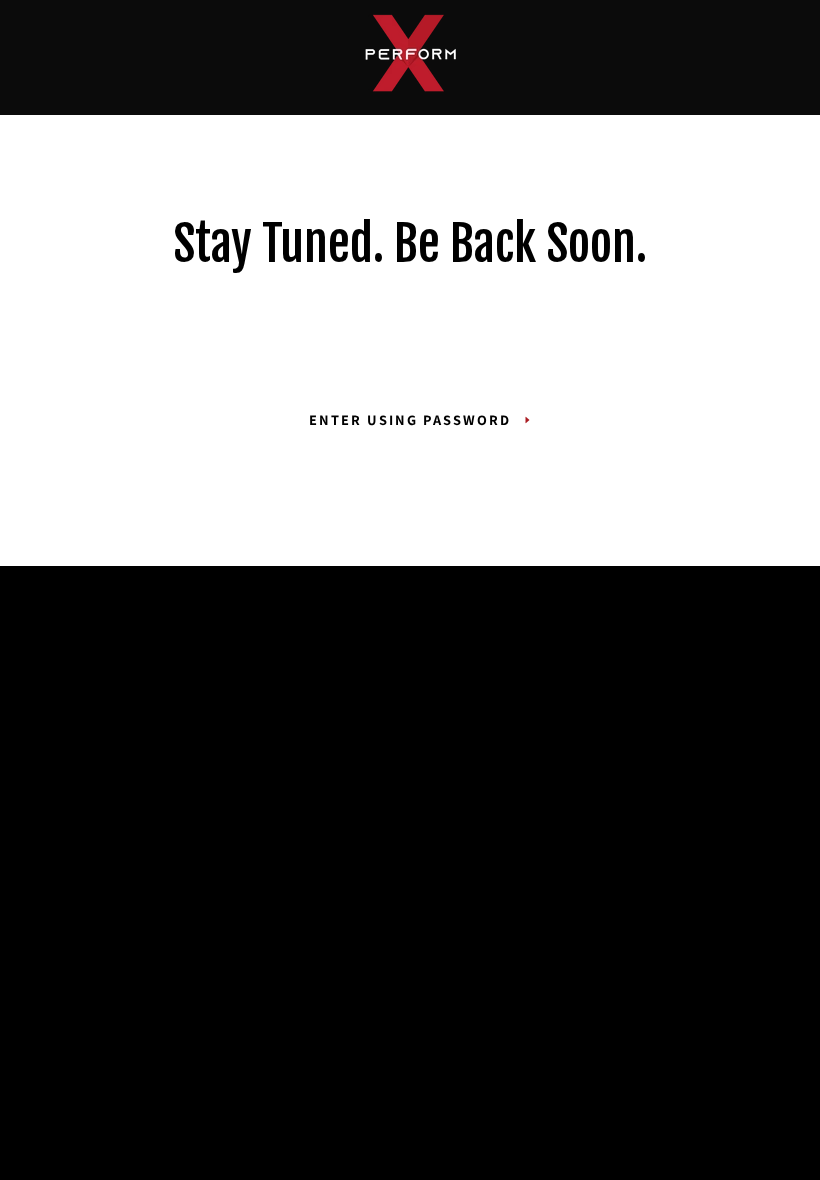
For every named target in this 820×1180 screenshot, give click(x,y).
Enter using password (410, 419)
